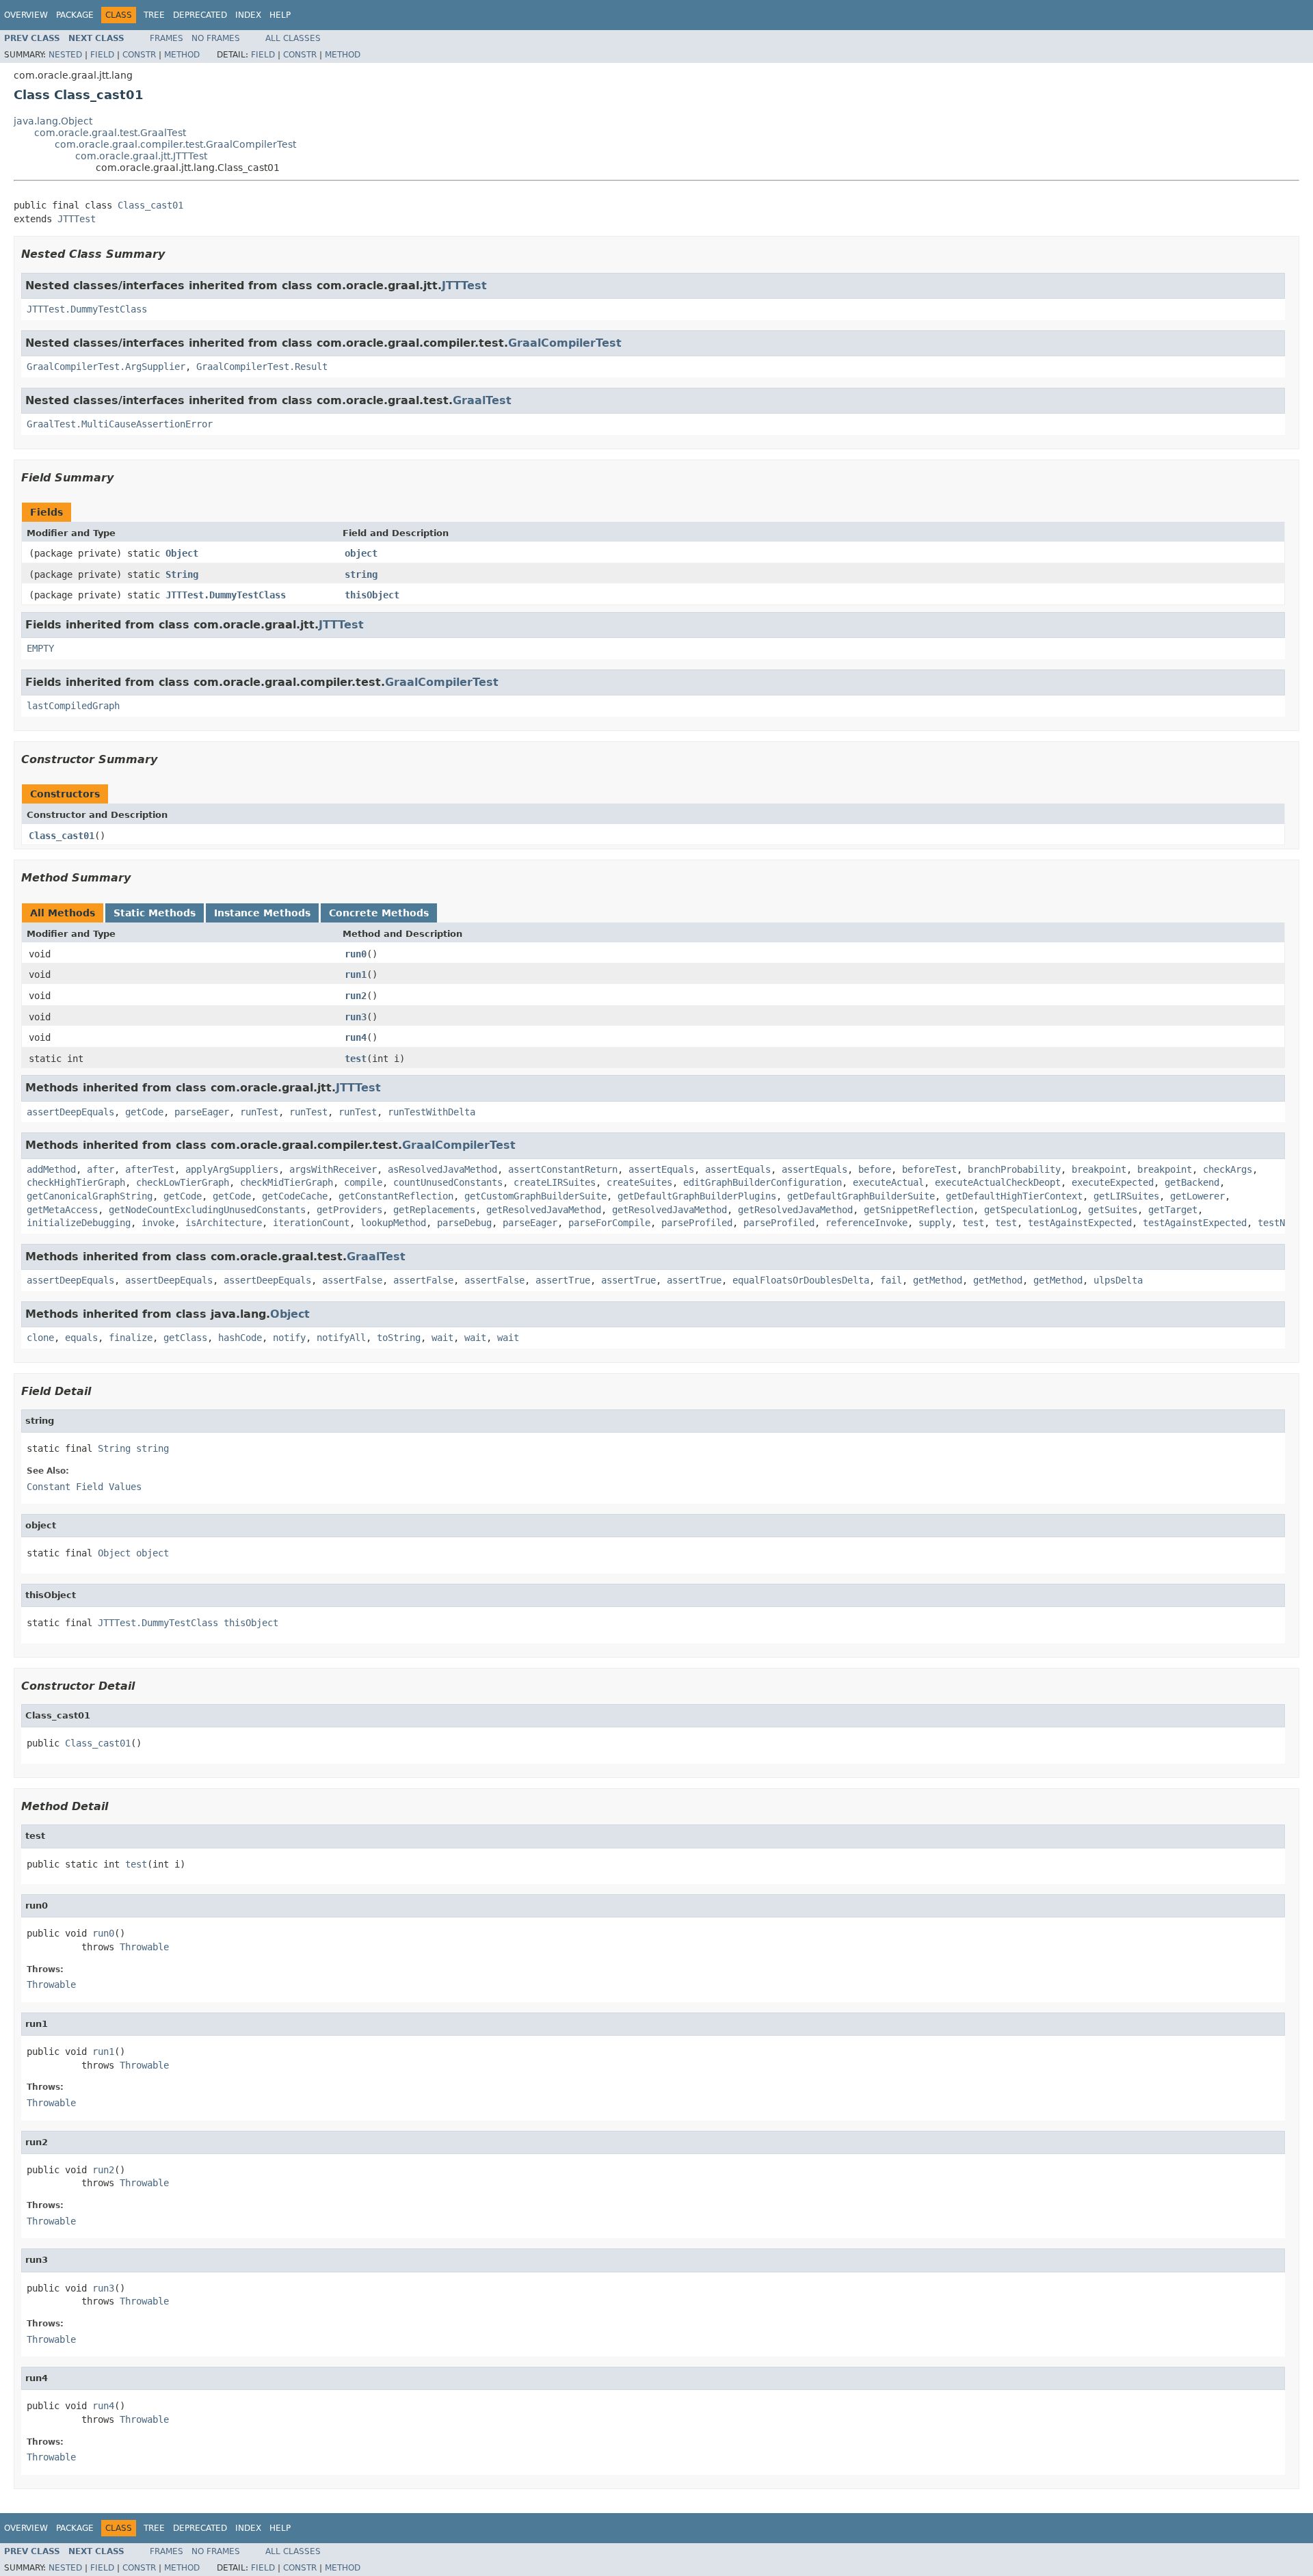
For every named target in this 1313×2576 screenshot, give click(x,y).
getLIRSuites (1126, 1196)
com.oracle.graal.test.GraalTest (110, 133)
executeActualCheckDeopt (998, 1182)
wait (442, 1338)
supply (935, 1223)
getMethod (938, 1280)
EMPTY (40, 648)
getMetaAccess (62, 1210)
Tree (154, 15)
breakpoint (1099, 1169)
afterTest (150, 1169)
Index (248, 15)
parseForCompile (609, 1223)
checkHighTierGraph (76, 1182)
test (356, 1059)
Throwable (144, 1947)
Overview (26, 15)
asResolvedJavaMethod (442, 1169)
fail (891, 1280)
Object (182, 553)
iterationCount (311, 1223)
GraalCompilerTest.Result (262, 367)
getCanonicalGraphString (90, 1196)
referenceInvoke (866, 1223)
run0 (356, 954)
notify (289, 1338)
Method (182, 55)
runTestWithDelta (432, 1112)
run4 (356, 1037)
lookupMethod (393, 1223)
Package (75, 15)
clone (40, 1338)
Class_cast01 (150, 205)
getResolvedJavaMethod (544, 1210)
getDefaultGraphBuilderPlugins (697, 1196)
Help (280, 15)
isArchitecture (224, 1223)
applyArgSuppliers (232, 1169)
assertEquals (661, 1169)
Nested (65, 55)
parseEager (202, 1112)
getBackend (1192, 1182)
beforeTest (929, 1169)
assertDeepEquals (70, 1112)
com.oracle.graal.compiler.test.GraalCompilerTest (175, 144)
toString (399, 1338)
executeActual (888, 1182)
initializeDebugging (79, 1223)
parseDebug (464, 1223)
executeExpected (1113, 1182)
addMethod (51, 1169)
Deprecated (200, 15)
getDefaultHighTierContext (1014, 1196)
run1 (356, 974)
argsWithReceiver (333, 1169)
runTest (259, 1112)
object (361, 553)
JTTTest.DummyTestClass (87, 309)
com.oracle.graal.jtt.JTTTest (141, 156)
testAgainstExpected (1080, 1223)
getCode (144, 1112)
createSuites (639, 1182)
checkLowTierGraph (183, 1182)
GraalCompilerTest (565, 343)
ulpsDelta (1118, 1280)
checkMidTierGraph (287, 1182)
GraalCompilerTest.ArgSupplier (106, 367)
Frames (167, 38)
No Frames (216, 38)
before (875, 1169)
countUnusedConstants (448, 1182)
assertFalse (352, 1280)
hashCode (240, 1338)
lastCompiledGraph (73, 706)
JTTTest (77, 219)
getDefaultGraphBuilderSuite (861, 1196)
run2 (356, 996)
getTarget (1173, 1210)
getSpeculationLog (1031, 1210)
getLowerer (1197, 1196)
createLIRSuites (555, 1182)
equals (81, 1338)
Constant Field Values (84, 1487)
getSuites (1113, 1210)
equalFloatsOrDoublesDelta (801, 1280)
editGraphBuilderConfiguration (762, 1182)
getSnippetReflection (918, 1210)
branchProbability (1014, 1169)
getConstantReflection (396, 1196)
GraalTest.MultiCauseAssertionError (120, 424)
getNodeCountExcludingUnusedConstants (207, 1210)
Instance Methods (262, 913)
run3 (356, 1017)
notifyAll (341, 1338)
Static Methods (155, 913)
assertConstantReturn (563, 1169)
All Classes (293, 38)
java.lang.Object (53, 121)
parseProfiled (697, 1223)
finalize (131, 1338)
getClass (185, 1338)
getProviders (349, 1210)
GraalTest (482, 400)
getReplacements (434, 1210)
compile (363, 1182)
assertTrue (563, 1280)
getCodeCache (295, 1196)
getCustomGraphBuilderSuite (535, 1196)
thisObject (372, 595)
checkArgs (1228, 1169)
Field (102, 55)
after (101, 1169)
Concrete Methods (379, 913)
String (182, 574)
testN (1271, 1223)
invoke (158, 1223)
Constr (139, 55)
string (361, 574)
